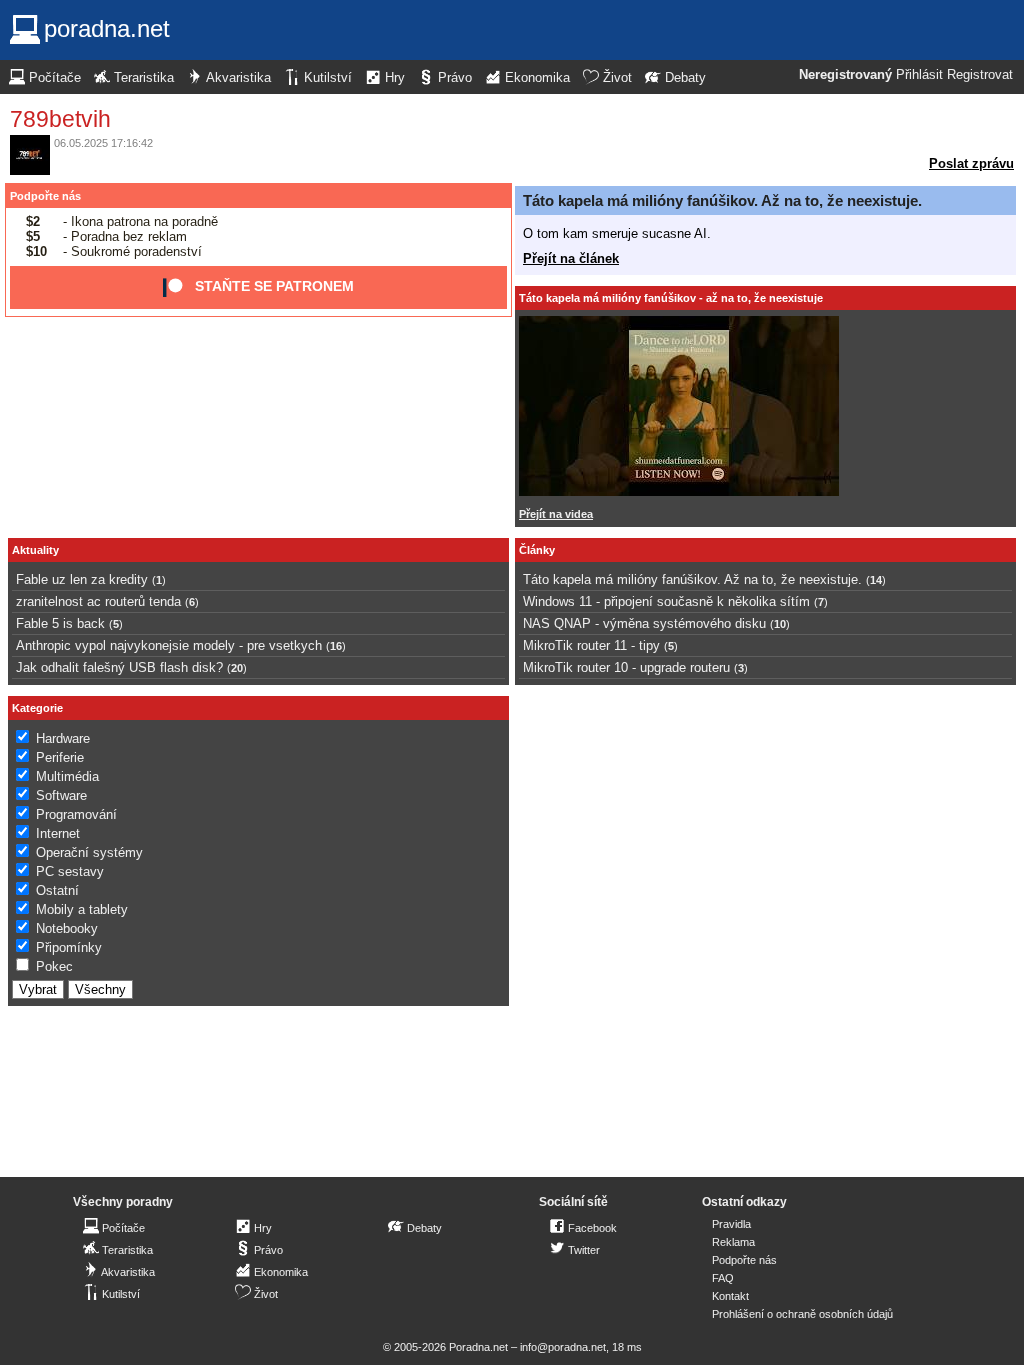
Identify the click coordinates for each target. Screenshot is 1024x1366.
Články (537, 550)
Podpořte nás (45, 196)
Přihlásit (919, 75)
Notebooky (67, 928)
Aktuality (35, 550)
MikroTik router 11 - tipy (591, 645)
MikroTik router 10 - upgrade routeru (626, 667)
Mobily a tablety (82, 909)
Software (61, 795)
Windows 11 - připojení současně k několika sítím (666, 601)
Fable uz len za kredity (82, 579)
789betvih (60, 119)
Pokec (54, 966)
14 (876, 580)
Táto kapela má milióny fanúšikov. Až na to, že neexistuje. (722, 200)
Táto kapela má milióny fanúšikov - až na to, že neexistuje (671, 298)
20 (237, 668)
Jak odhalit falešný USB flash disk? (119, 667)
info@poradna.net (563, 1347)
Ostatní (57, 890)
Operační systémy (89, 852)
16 (336, 646)
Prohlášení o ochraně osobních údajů (802, 1314)
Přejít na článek (571, 258)
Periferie (60, 757)
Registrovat (980, 75)
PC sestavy (70, 871)
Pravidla (731, 1224)
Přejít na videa (556, 514)
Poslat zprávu (971, 163)
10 (780, 624)
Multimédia (67, 776)
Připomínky (69, 947)
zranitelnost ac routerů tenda (98, 601)
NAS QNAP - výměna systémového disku (644, 623)
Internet (58, 833)
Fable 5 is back (60, 623)
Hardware (63, 738)
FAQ (723, 1278)
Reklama (733, 1242)
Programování (76, 814)
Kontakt (730, 1296)
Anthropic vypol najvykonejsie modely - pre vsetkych (169, 645)
